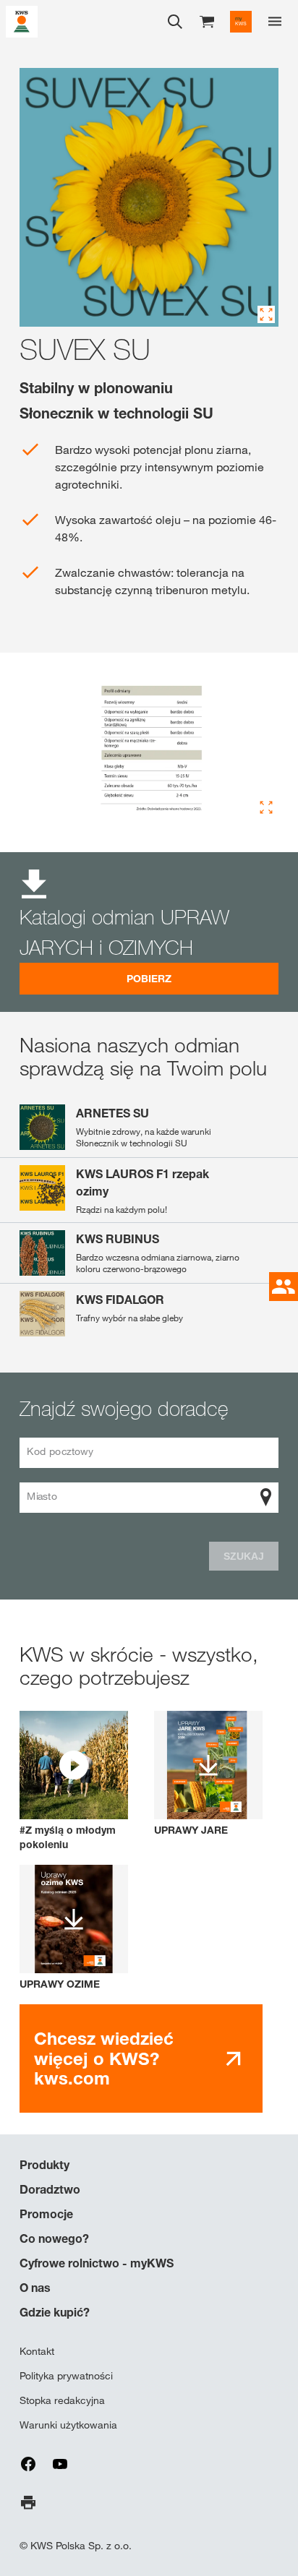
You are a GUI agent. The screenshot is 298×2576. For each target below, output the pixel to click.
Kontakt (37, 2351)
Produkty (44, 2165)
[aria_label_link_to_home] (22, 21)
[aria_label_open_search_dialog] (175, 22)
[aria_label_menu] (275, 22)
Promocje (46, 2214)
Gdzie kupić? (55, 2312)
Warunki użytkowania (68, 2425)
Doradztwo (50, 2189)
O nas (35, 2288)
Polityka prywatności (66, 2376)
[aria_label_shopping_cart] (207, 21)
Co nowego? (54, 2238)
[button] (74, 1781)
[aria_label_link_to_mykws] (241, 22)
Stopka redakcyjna (62, 2400)
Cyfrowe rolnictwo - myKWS (97, 2263)
